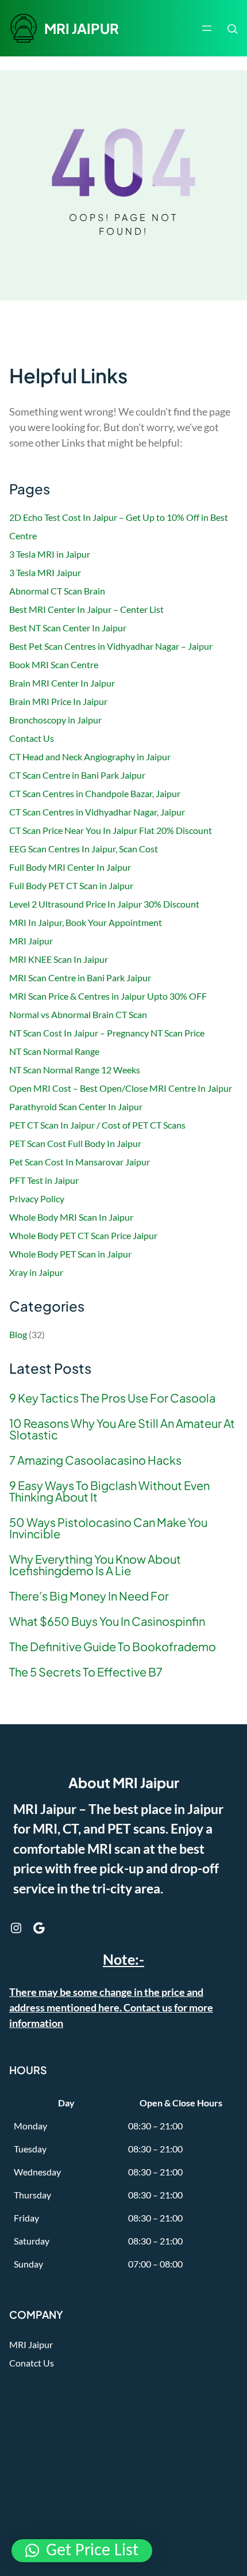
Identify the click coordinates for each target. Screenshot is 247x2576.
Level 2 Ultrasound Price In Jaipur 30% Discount (104, 904)
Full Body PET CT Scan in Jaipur (71, 885)
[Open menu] (207, 28)
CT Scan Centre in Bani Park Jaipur (77, 775)
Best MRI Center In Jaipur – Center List (86, 609)
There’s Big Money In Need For (89, 1596)
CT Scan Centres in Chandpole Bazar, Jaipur (95, 793)
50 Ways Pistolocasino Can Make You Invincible (108, 1528)
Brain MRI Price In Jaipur (58, 701)
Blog (18, 1334)
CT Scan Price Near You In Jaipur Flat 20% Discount (111, 830)
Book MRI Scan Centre (54, 664)
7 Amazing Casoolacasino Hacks (95, 1460)
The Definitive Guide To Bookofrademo (113, 1647)
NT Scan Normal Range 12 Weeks (75, 1070)
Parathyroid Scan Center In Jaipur (76, 1106)
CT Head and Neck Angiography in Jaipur (90, 757)
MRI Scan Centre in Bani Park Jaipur (80, 978)
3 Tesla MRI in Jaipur (50, 554)
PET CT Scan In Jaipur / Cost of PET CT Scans (97, 1125)
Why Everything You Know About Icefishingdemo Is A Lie (95, 1565)
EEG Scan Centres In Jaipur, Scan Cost (84, 849)
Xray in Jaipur (36, 1272)
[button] (82, 2551)
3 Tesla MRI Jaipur (45, 572)
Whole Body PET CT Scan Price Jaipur (83, 1235)
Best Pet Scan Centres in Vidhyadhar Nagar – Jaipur (111, 646)
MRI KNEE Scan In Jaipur (59, 959)
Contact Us (32, 738)
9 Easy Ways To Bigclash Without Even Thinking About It (109, 1491)
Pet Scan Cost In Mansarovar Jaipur (80, 1162)
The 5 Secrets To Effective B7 (86, 1672)
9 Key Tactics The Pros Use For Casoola (112, 1398)
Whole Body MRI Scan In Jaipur (71, 1217)
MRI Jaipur (31, 941)
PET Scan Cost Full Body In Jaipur (75, 1143)
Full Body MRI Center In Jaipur (70, 867)
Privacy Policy (37, 1199)
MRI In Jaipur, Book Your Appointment (86, 922)
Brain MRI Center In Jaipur (62, 683)
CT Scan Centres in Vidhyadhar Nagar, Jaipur (97, 812)
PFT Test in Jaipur (44, 1180)
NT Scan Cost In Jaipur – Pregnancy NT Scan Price (107, 1033)
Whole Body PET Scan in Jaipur (70, 1254)
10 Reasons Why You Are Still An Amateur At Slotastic (122, 1429)
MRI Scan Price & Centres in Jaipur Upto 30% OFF (108, 996)
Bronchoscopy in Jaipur (55, 720)
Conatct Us (32, 2363)
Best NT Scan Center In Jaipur (68, 628)
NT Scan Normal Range (54, 1051)
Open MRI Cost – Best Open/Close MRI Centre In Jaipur (121, 1088)
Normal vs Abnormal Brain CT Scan (78, 1014)
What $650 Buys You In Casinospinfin (107, 1621)
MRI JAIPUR (82, 28)
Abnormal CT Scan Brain (57, 591)
